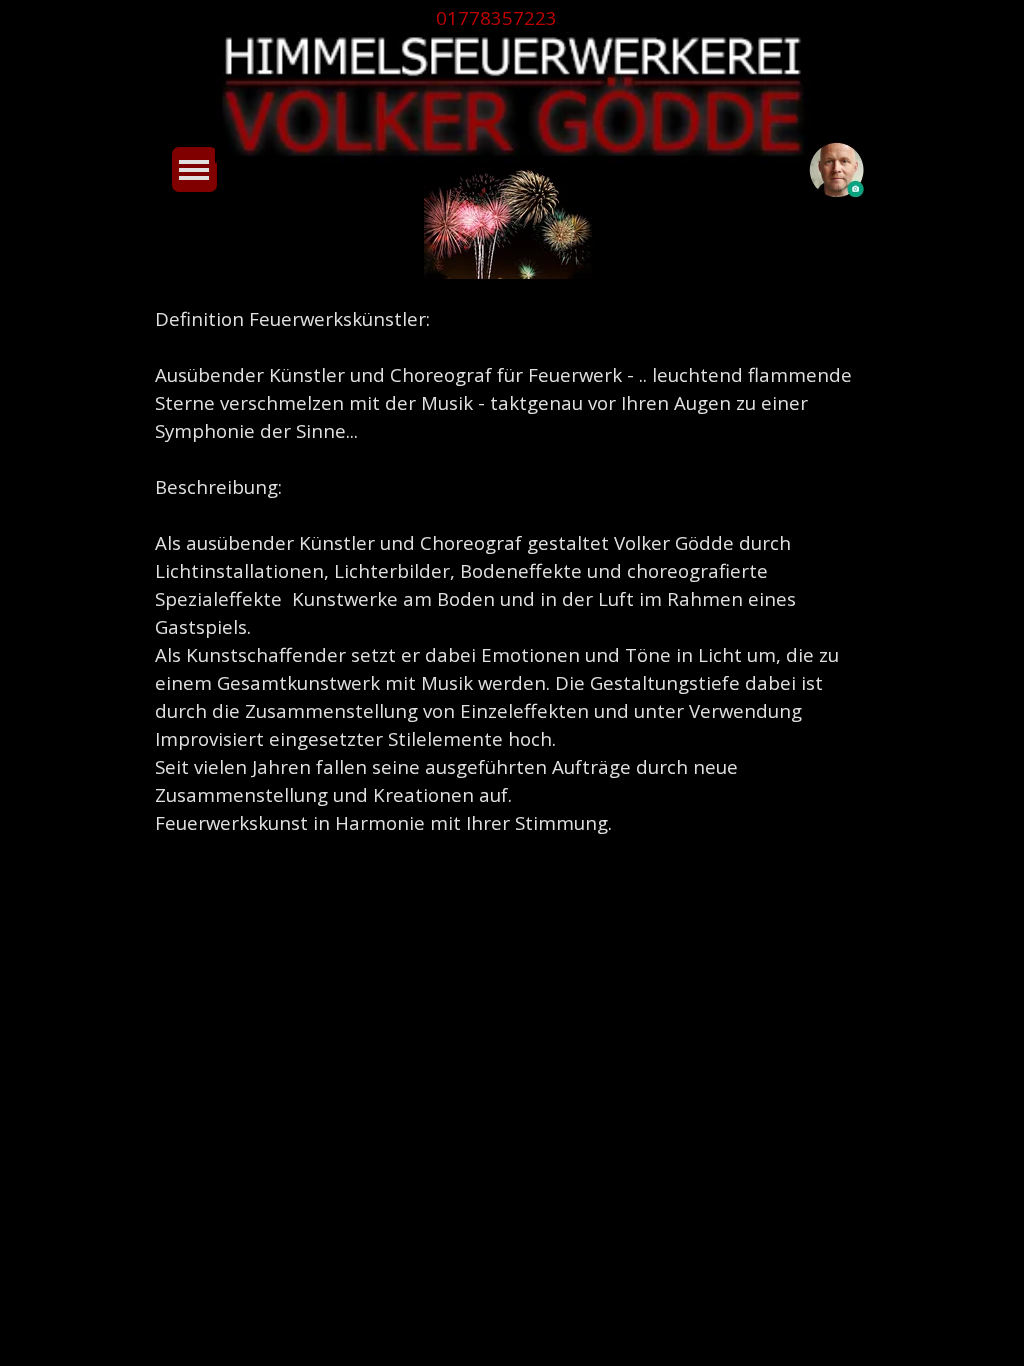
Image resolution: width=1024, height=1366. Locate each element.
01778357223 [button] (496, 17)
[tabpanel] (511, 18)
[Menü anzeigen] (194, 169)
